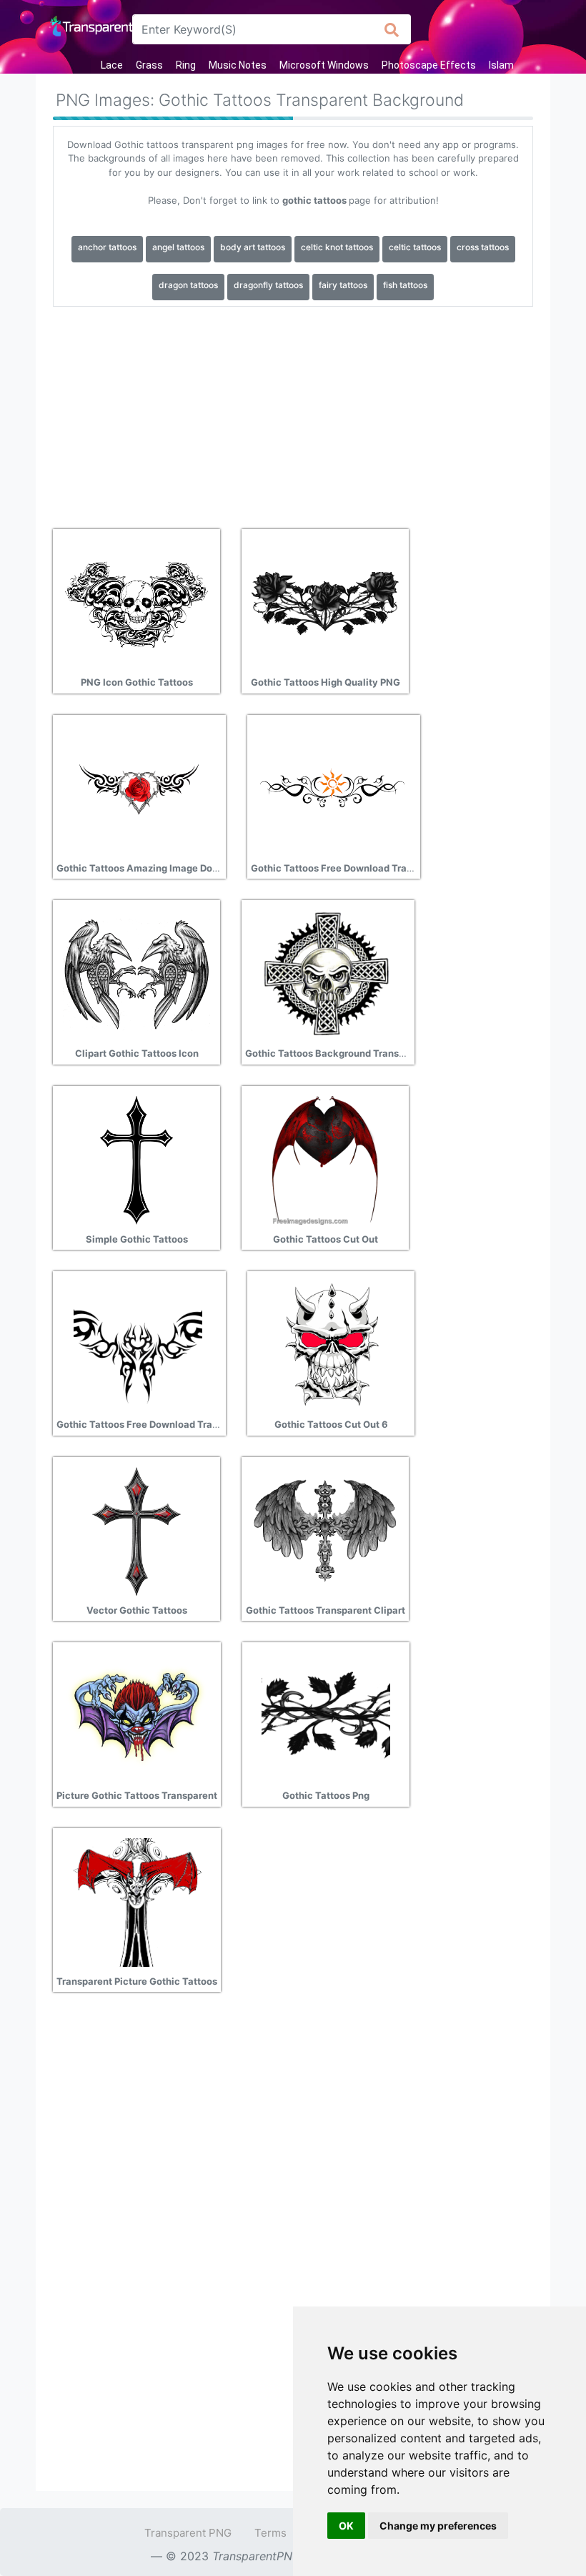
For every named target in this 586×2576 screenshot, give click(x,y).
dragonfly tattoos (268, 285)
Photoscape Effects (429, 65)
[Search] (392, 29)
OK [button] (346, 2526)
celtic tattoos (415, 247)
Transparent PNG (188, 2533)
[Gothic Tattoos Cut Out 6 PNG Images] (331, 1345)
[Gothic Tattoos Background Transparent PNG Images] (327, 974)
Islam (501, 65)
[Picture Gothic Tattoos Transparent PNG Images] (137, 1716)
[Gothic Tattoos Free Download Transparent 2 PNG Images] (332, 788)
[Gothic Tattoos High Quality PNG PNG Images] (325, 603)
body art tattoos (253, 247)
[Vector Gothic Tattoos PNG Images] (136, 1530)
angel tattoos (178, 247)
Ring (186, 65)
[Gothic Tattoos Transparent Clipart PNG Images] (325, 1530)
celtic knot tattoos (337, 247)
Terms (270, 2533)
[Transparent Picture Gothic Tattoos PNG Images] (137, 1901)
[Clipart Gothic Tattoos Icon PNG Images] (136, 974)
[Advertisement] (293, 413)
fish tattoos (405, 285)
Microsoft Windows (324, 65)
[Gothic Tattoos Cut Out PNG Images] (325, 1159)
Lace (112, 65)
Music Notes (238, 65)
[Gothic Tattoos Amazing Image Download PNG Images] (138, 788)
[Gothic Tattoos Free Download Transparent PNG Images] (138, 1345)
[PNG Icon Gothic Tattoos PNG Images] (136, 603)
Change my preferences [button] (438, 2526)
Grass (149, 65)
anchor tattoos (107, 247)
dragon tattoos (188, 285)
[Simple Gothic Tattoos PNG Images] (136, 1159)
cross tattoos (483, 247)
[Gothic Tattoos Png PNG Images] (326, 1716)
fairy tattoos (343, 285)
